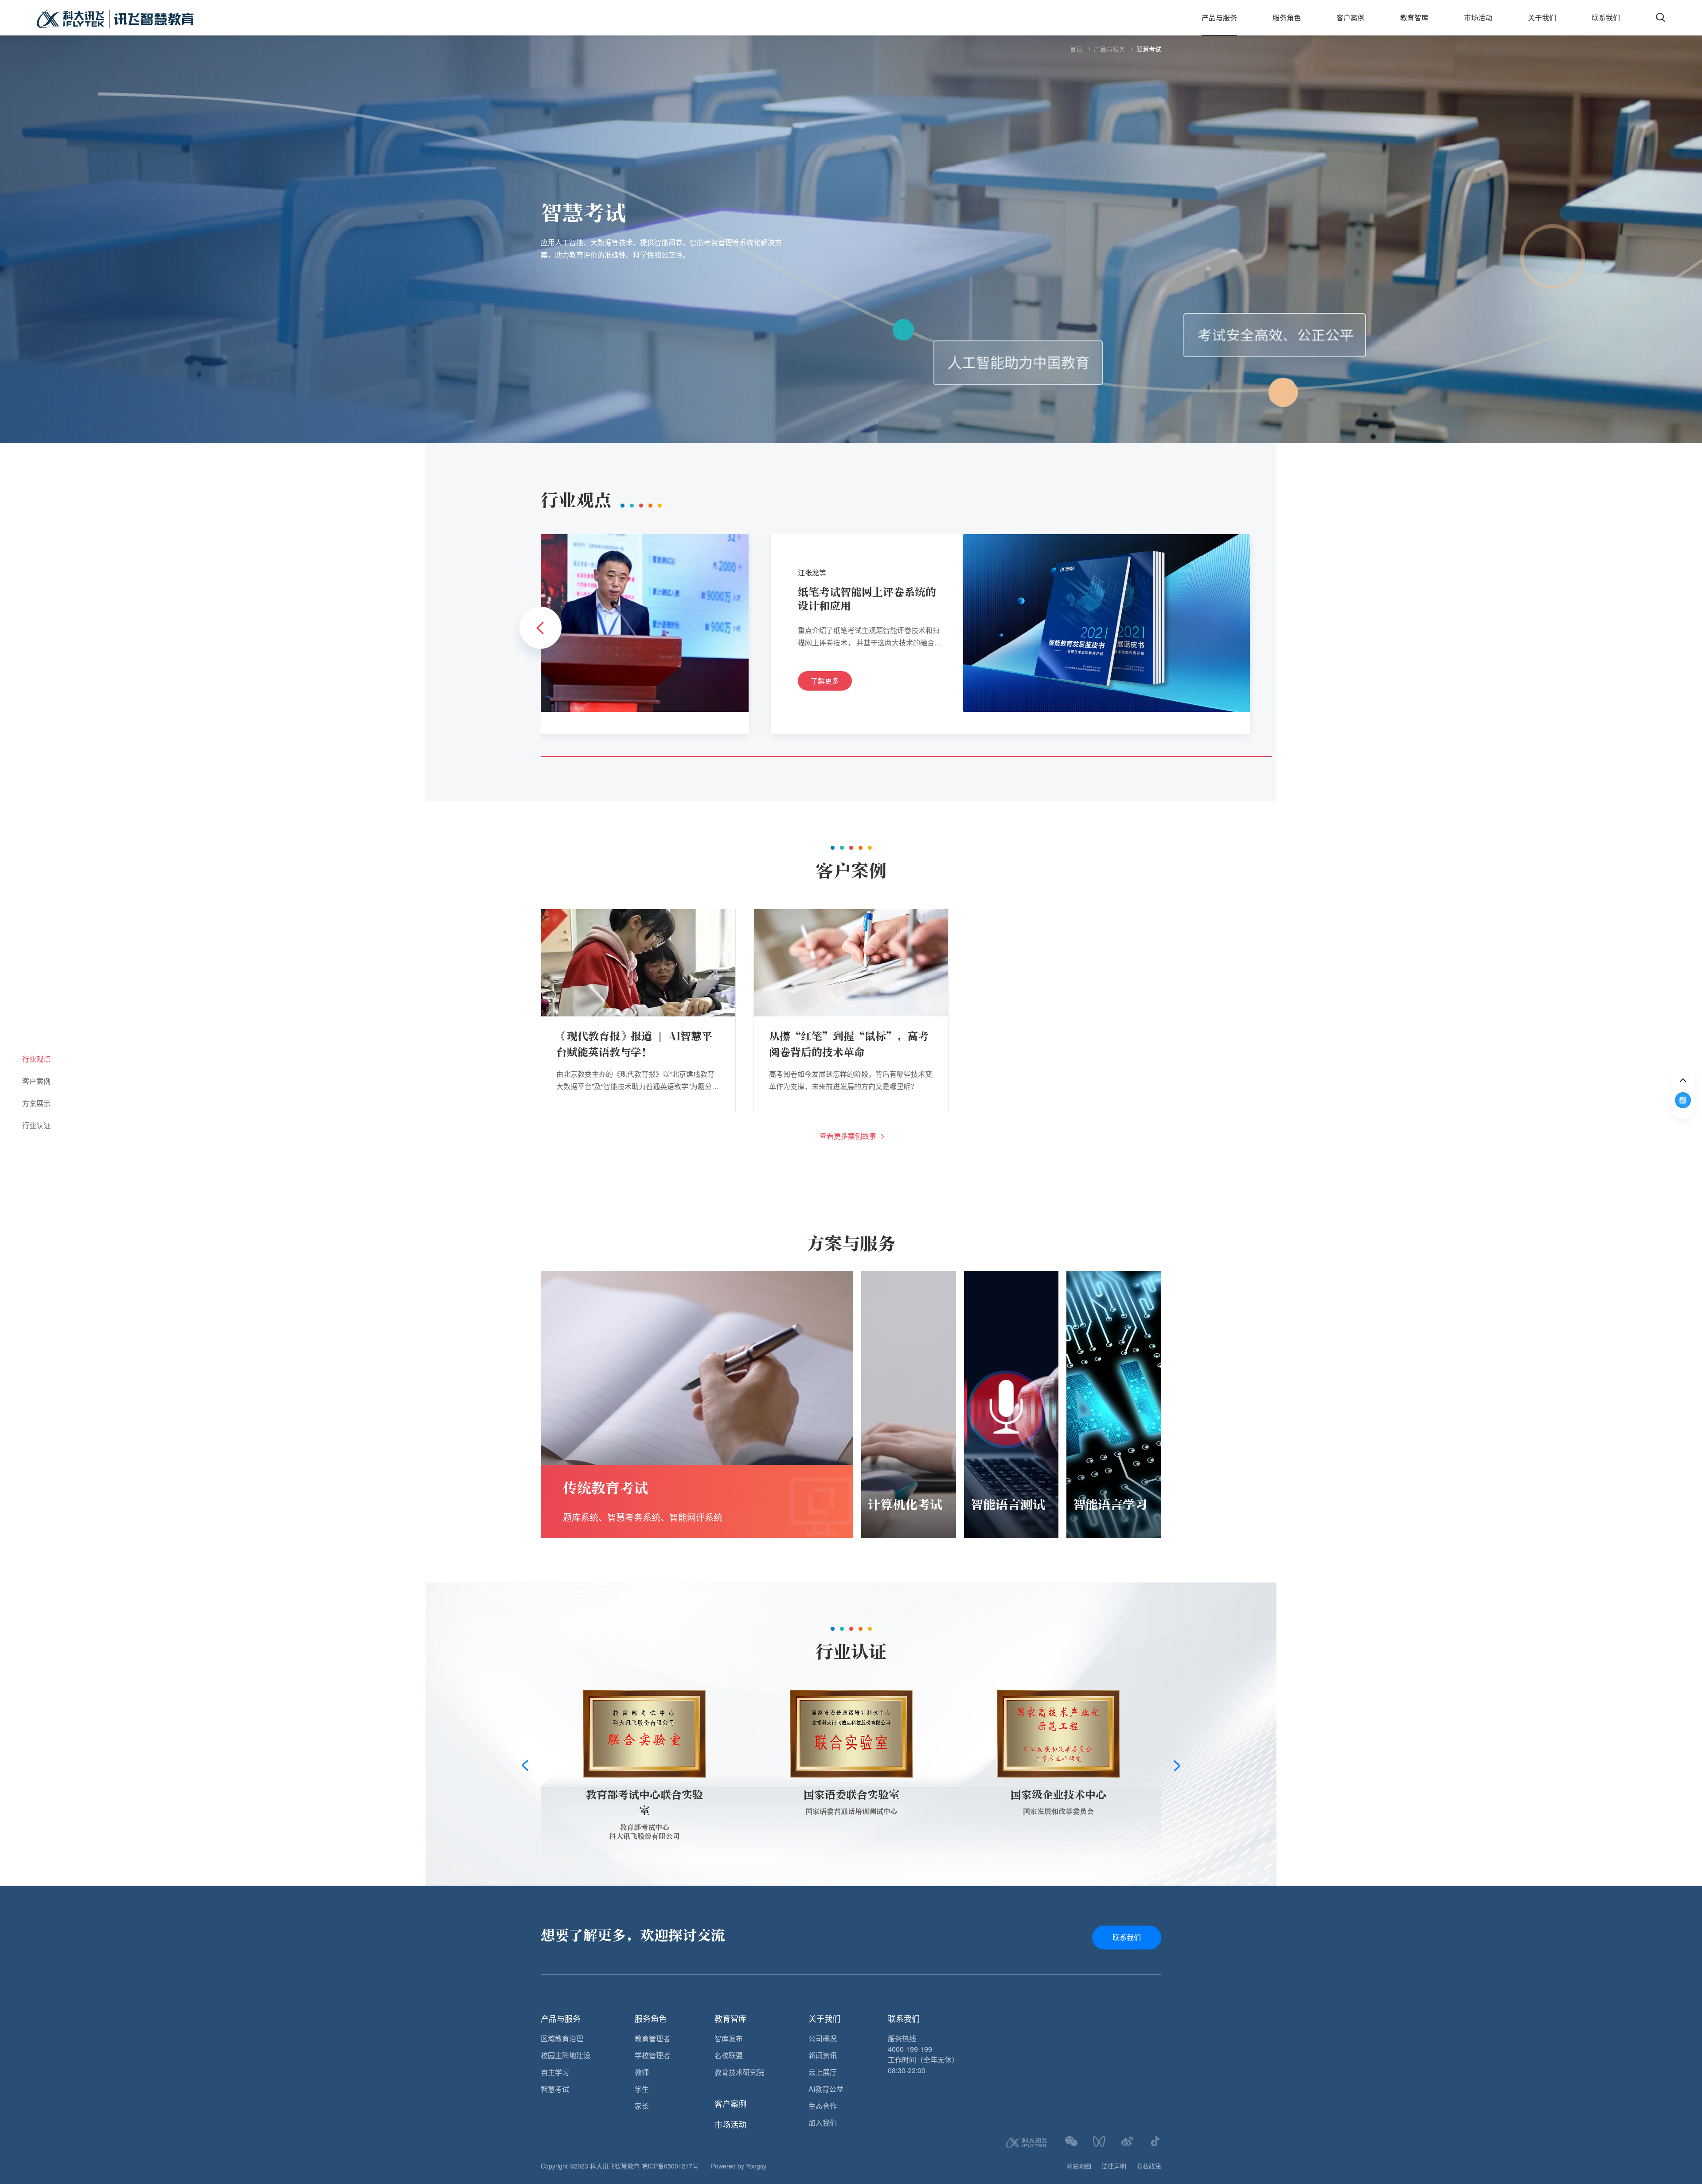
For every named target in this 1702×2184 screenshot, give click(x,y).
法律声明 (1114, 2166)
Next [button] (1177, 1766)
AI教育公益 (826, 2089)
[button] (541, 628)
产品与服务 (1219, 18)
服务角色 (1287, 18)
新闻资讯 (823, 2055)
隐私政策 (1149, 2166)
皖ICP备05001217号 (670, 2166)
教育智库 (1414, 18)
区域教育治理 (562, 2038)
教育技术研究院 (739, 2072)
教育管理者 (652, 2038)
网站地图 (1079, 2166)
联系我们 (1606, 18)
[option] (851, 239)
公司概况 (823, 2038)
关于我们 (1542, 18)
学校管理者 (652, 2055)
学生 (642, 2089)
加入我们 (823, 2123)
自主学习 (555, 2072)
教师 (642, 2072)
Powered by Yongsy (739, 2166)
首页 (1076, 49)
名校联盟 (729, 2055)
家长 (642, 2106)
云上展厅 (823, 2072)
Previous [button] (525, 1766)
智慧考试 (1149, 49)
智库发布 (729, 2038)
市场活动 (1478, 18)
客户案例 (1351, 18)
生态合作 (823, 2106)
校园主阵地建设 (566, 2055)
